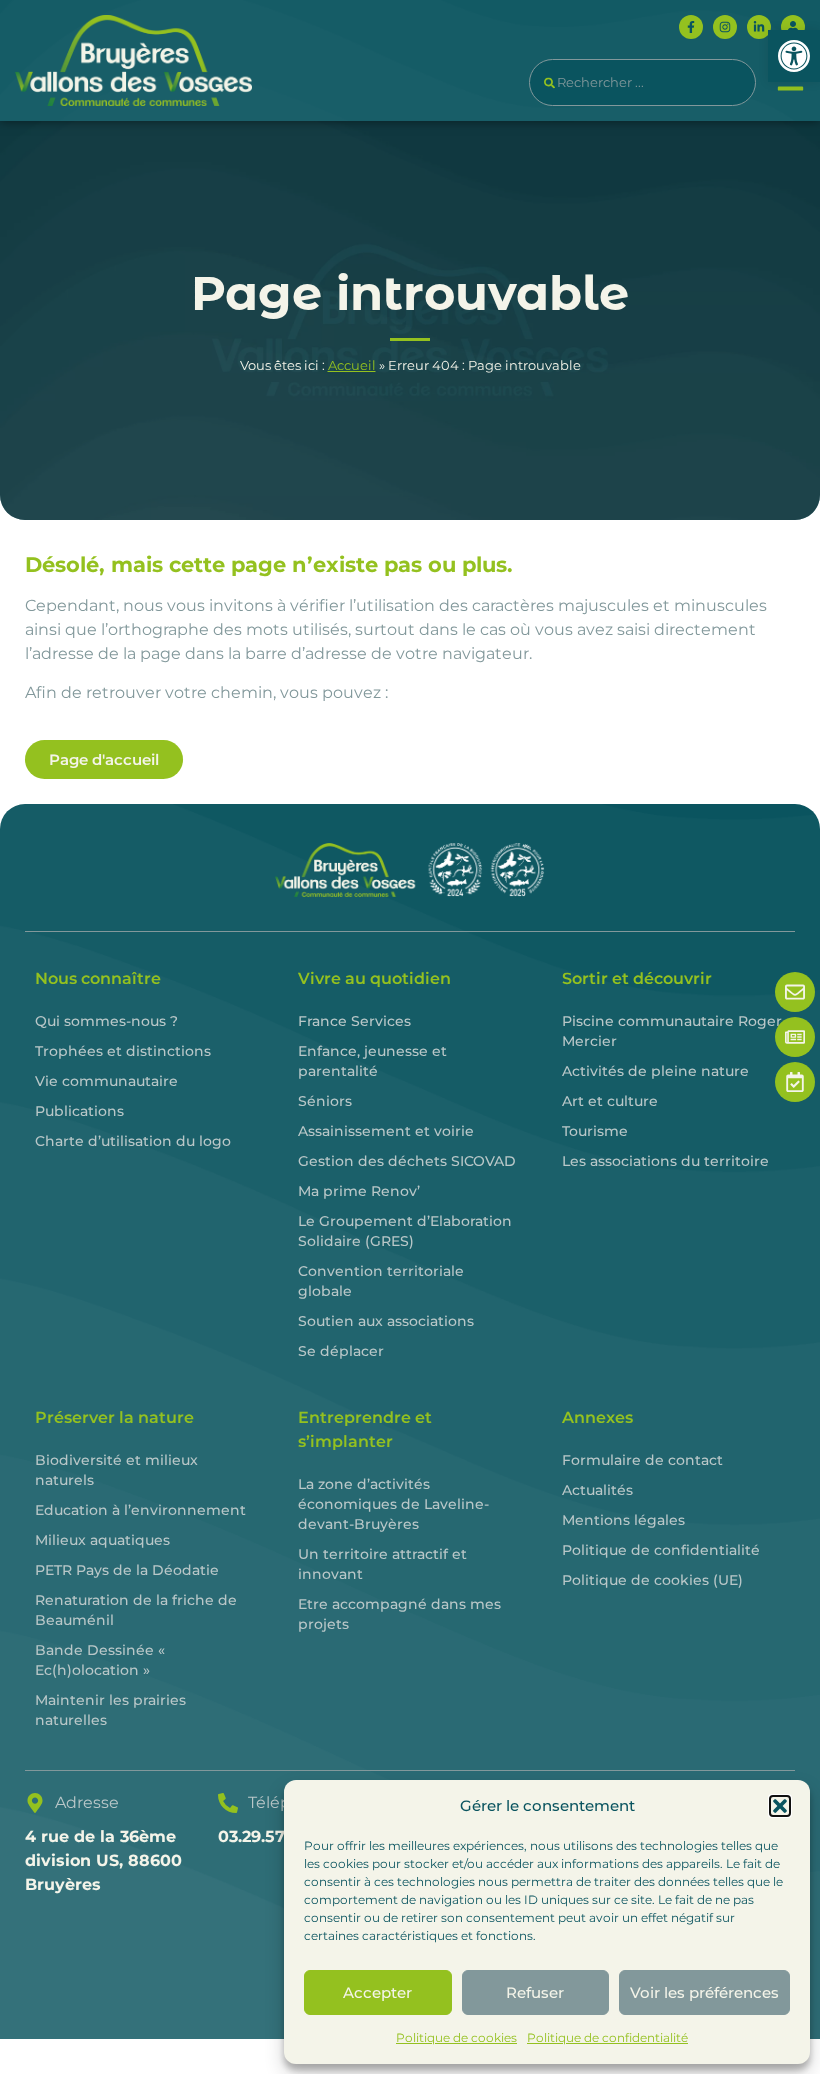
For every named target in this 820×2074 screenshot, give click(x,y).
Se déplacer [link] (341, 1351)
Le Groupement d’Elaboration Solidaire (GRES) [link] (405, 1231)
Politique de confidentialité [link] (607, 2037)
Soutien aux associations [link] (386, 1321)
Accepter (377, 1992)
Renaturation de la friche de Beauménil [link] (136, 1610)
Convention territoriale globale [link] (381, 1281)
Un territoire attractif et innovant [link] (382, 1564)
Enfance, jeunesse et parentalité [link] (372, 1061)
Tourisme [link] (595, 1131)
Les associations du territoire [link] (665, 1161)
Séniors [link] (325, 1101)
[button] (780, 1806)
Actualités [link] (597, 1490)
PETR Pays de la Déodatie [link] (127, 1570)
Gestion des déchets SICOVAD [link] (407, 1161)
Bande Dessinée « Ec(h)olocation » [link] (100, 1660)
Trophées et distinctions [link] (123, 1051)
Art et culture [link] (610, 1101)
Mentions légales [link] (623, 1520)
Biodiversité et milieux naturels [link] (116, 1470)
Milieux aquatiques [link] (102, 1540)
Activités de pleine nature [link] (655, 1071)
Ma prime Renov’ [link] (359, 1191)
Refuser (535, 1992)
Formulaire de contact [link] (642, 1460)
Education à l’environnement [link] (140, 1510)
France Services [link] (354, 1021)
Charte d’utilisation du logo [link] (133, 1141)
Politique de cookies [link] (456, 2037)
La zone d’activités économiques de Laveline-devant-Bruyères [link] (393, 1504)
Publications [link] (79, 1111)
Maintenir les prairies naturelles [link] (110, 1710)
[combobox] (642, 82)
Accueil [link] (352, 365)
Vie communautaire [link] (106, 1081)
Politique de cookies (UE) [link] (652, 1580)
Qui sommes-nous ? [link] (106, 1021)
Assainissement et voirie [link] (386, 1131)
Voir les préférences (704, 1992)
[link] (794, 56)
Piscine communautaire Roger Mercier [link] (672, 1031)
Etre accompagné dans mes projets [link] (399, 1614)
